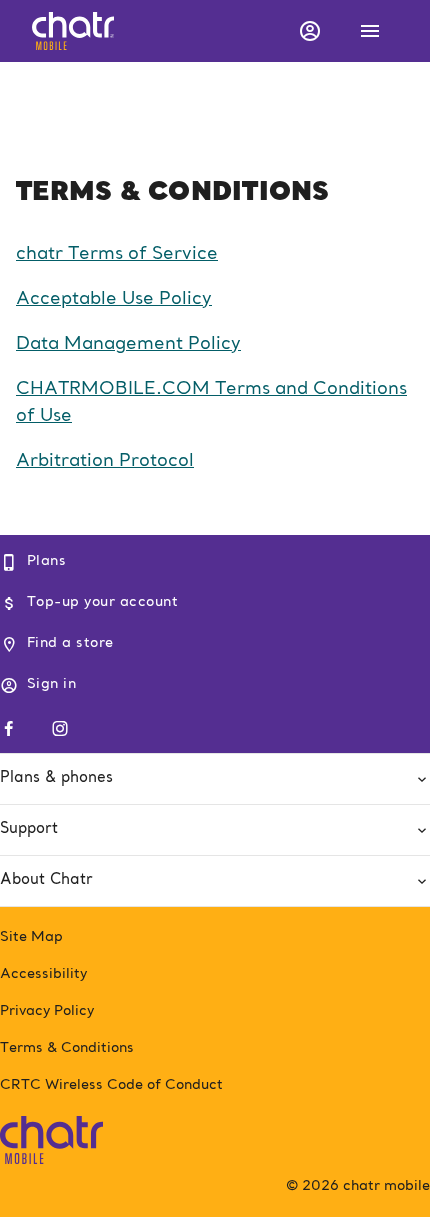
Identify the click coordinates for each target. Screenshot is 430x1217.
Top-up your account (102, 602)
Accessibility (43, 974)
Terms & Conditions (67, 1048)
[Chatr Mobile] (51, 1136)
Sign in (51, 684)
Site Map (31, 937)
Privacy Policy (47, 1011)
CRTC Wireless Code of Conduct (111, 1085)
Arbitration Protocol (105, 461)
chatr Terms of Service (117, 254)
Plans (46, 561)
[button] (308, 31)
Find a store (70, 643)
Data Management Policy (128, 344)
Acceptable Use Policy (114, 299)
